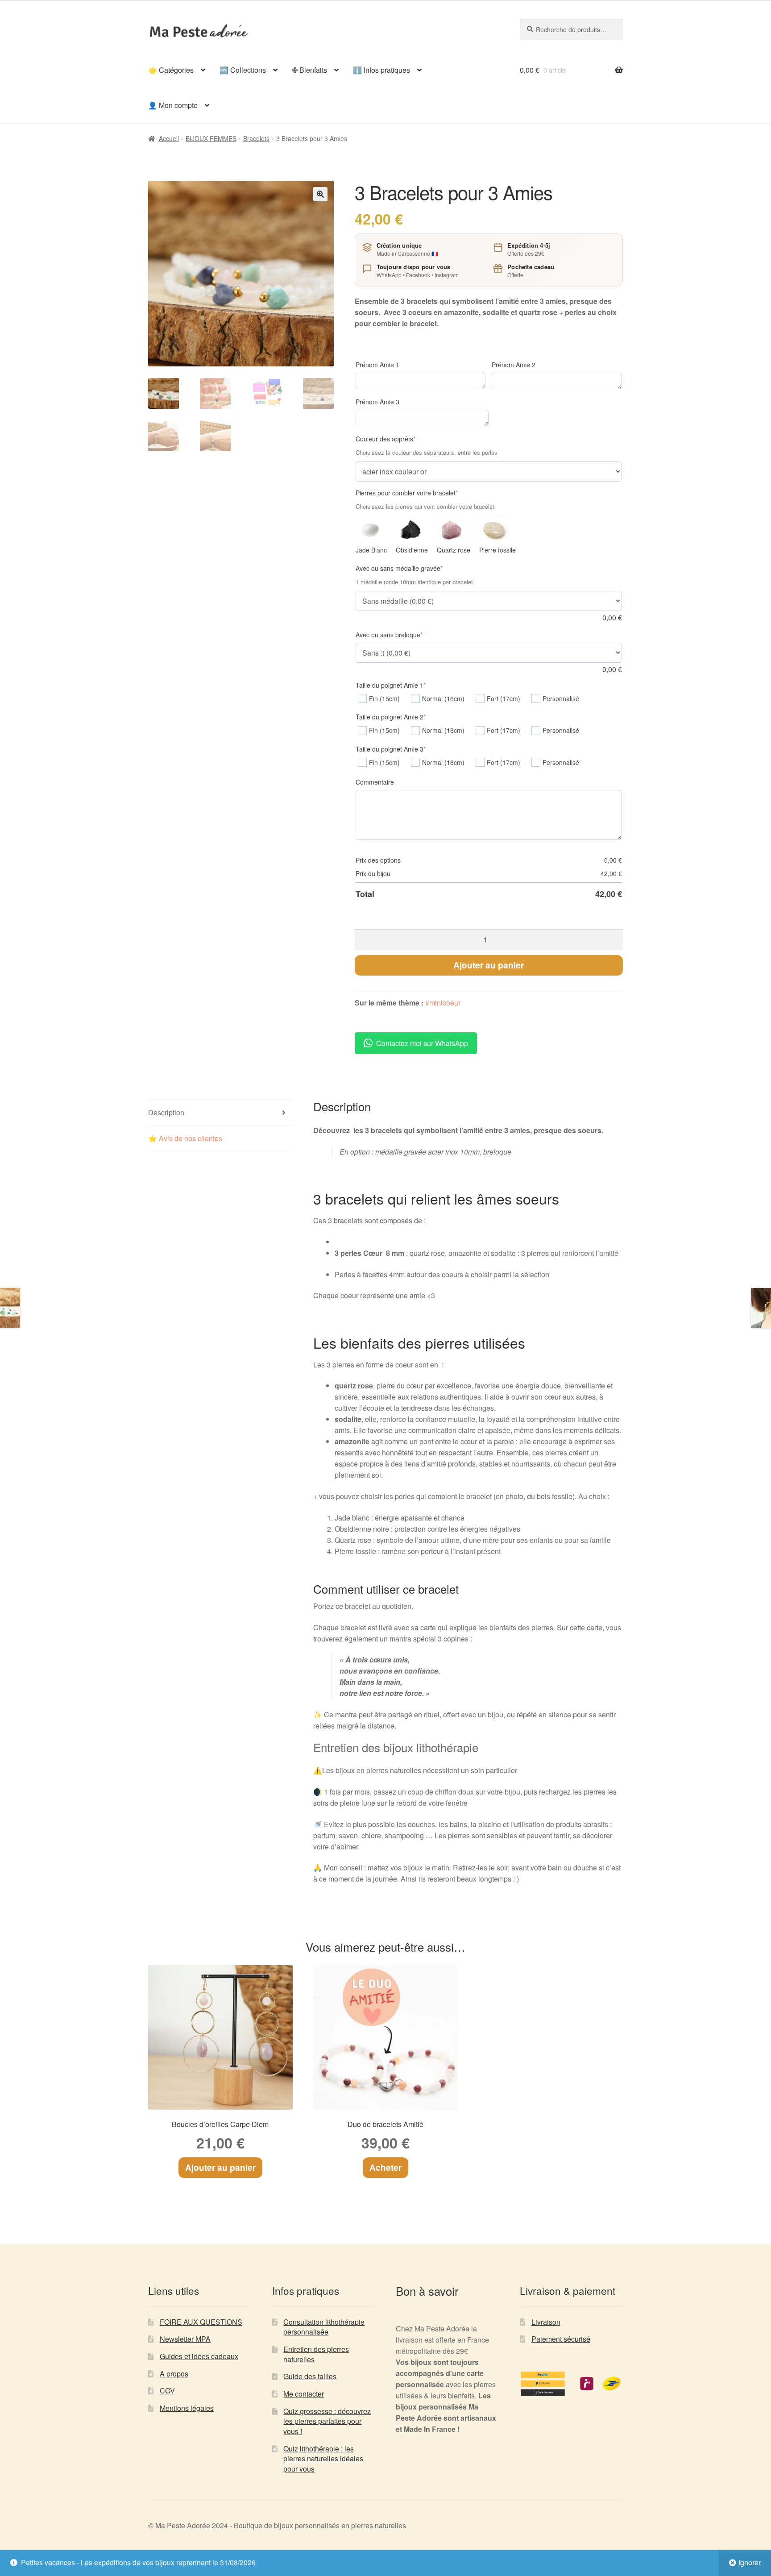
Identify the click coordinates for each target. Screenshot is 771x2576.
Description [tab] (166, 1112)
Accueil (169, 138)
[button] (320, 194)
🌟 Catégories (171, 70)
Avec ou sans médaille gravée (413, 568)
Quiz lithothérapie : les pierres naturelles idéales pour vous (323, 2459)
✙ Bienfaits (309, 70)
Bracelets (256, 138)
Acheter (385, 2167)
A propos (174, 2374)
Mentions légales (187, 2408)
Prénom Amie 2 (514, 365)
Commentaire (375, 782)
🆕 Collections (243, 70)
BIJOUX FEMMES (211, 138)
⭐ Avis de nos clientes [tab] (185, 1138)
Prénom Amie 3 (377, 402)
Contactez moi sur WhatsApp (422, 1043)
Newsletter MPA (185, 2339)
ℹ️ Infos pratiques (381, 70)
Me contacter (304, 2394)
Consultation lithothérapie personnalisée (324, 2327)
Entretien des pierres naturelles (316, 2354)
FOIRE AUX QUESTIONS (201, 2322)
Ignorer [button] (750, 2562)
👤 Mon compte (173, 105)
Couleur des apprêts (399, 439)
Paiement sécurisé (561, 2339)
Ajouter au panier (489, 965)
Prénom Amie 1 (377, 365)
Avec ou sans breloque (403, 635)
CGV (167, 2391)
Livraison (546, 2322)
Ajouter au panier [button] (220, 2167)
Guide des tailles (310, 2376)
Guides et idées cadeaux (199, 2356)
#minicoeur (443, 1003)
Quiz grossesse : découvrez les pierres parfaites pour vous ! (327, 2421)
